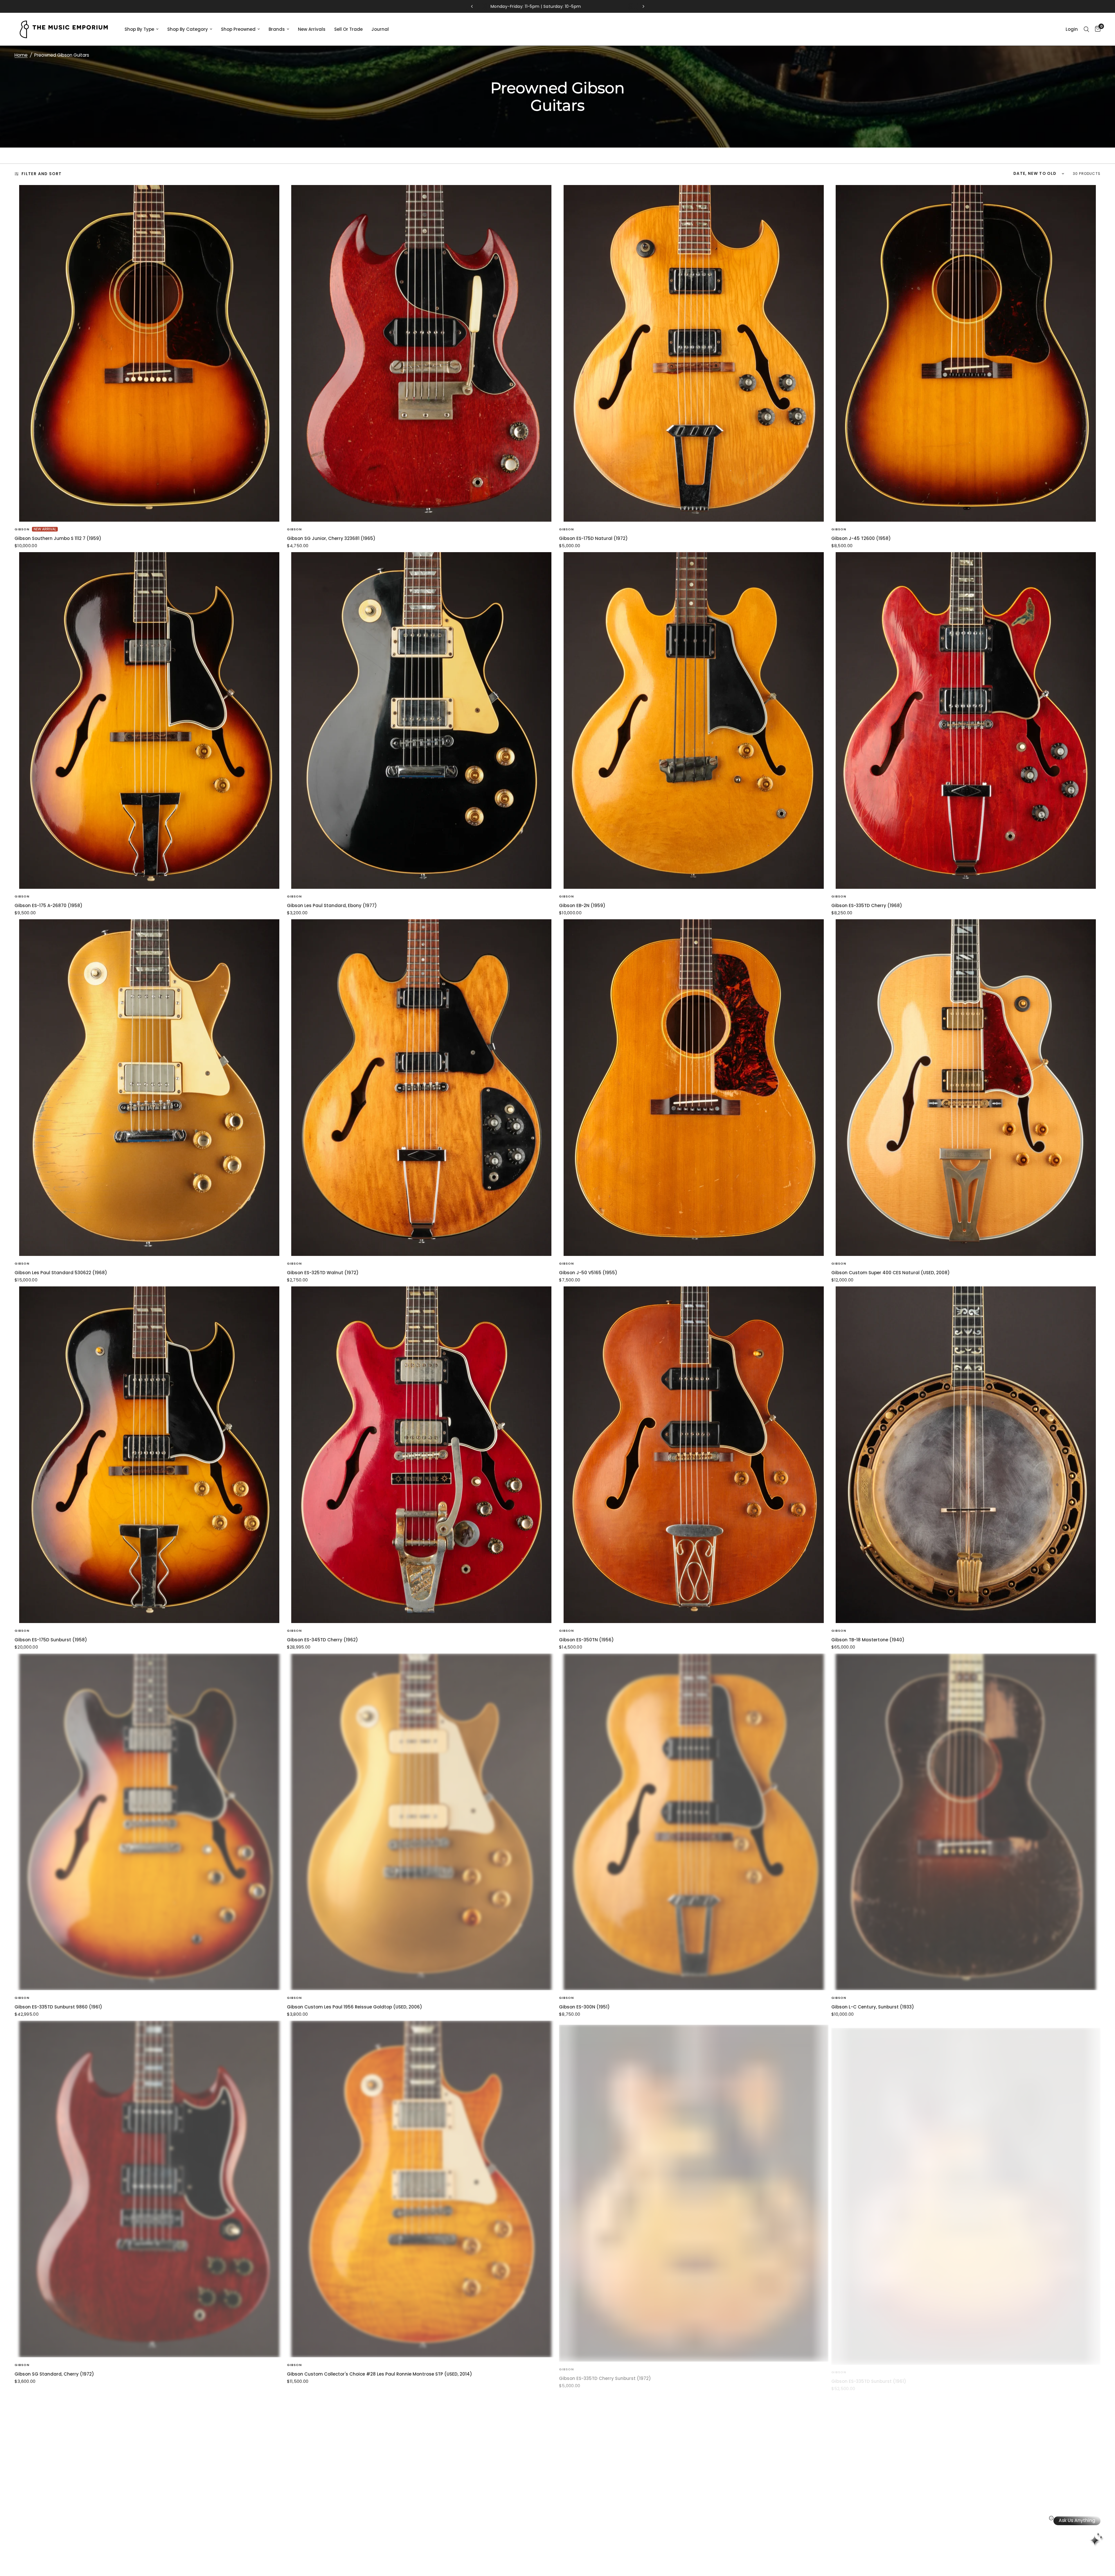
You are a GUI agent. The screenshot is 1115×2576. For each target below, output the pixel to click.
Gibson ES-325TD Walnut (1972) (323, 1273)
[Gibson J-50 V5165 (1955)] (694, 1088)
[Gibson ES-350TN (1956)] (694, 1455)
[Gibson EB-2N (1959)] (694, 720)
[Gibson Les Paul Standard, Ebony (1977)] (422, 720)
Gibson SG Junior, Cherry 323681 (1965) (331, 538)
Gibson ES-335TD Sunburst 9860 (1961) (58, 2007)
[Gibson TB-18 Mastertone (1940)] (966, 1455)
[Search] (1086, 29)
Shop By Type (139, 29)
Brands (277, 29)
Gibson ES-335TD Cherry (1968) (867, 905)
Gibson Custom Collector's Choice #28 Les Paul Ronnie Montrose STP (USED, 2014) (380, 2374)
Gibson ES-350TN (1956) (586, 1640)
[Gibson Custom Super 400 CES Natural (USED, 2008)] (966, 1088)
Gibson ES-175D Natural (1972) (593, 538)
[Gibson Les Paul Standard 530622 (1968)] (149, 1088)
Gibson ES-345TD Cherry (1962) (322, 1640)
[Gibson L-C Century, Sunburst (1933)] (966, 1822)
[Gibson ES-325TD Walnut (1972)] (422, 1088)
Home (21, 55)
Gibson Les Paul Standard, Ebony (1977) (332, 905)
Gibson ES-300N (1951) (584, 2007)
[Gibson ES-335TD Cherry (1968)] (966, 720)
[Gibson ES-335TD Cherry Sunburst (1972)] (694, 2189)
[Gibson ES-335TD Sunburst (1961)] (966, 2189)
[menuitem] (142, 29)
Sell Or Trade (348, 29)
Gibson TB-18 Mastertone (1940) (868, 1640)
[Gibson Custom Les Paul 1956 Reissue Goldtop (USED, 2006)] (422, 1822)
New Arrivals (312, 29)
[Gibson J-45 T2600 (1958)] (966, 353)
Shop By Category (188, 29)
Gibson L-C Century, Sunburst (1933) (873, 2007)
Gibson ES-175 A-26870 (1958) (48, 905)
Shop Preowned (238, 29)
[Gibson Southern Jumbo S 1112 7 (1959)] (149, 353)
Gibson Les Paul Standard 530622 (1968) (61, 1273)
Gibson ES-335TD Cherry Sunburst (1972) (605, 2374)
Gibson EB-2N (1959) (582, 905)
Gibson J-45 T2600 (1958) (861, 538)
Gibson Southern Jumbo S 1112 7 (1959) (58, 538)
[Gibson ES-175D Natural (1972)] (694, 353)
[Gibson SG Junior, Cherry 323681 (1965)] (422, 353)
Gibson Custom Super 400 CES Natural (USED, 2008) (891, 1273)
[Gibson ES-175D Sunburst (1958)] (149, 1455)
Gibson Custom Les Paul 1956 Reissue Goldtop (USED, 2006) (355, 2007)
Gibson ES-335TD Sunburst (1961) (869, 2374)
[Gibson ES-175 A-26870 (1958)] (149, 720)
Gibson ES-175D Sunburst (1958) (51, 1640)
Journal (380, 29)
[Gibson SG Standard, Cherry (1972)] (149, 2189)
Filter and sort (42, 174)
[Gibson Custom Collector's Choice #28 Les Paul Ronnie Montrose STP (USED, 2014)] (422, 2189)
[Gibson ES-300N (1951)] (694, 1822)
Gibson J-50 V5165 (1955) (588, 1273)
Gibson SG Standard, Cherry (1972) (54, 2374)
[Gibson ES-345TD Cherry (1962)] (422, 1455)
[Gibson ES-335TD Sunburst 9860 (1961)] (149, 1822)
